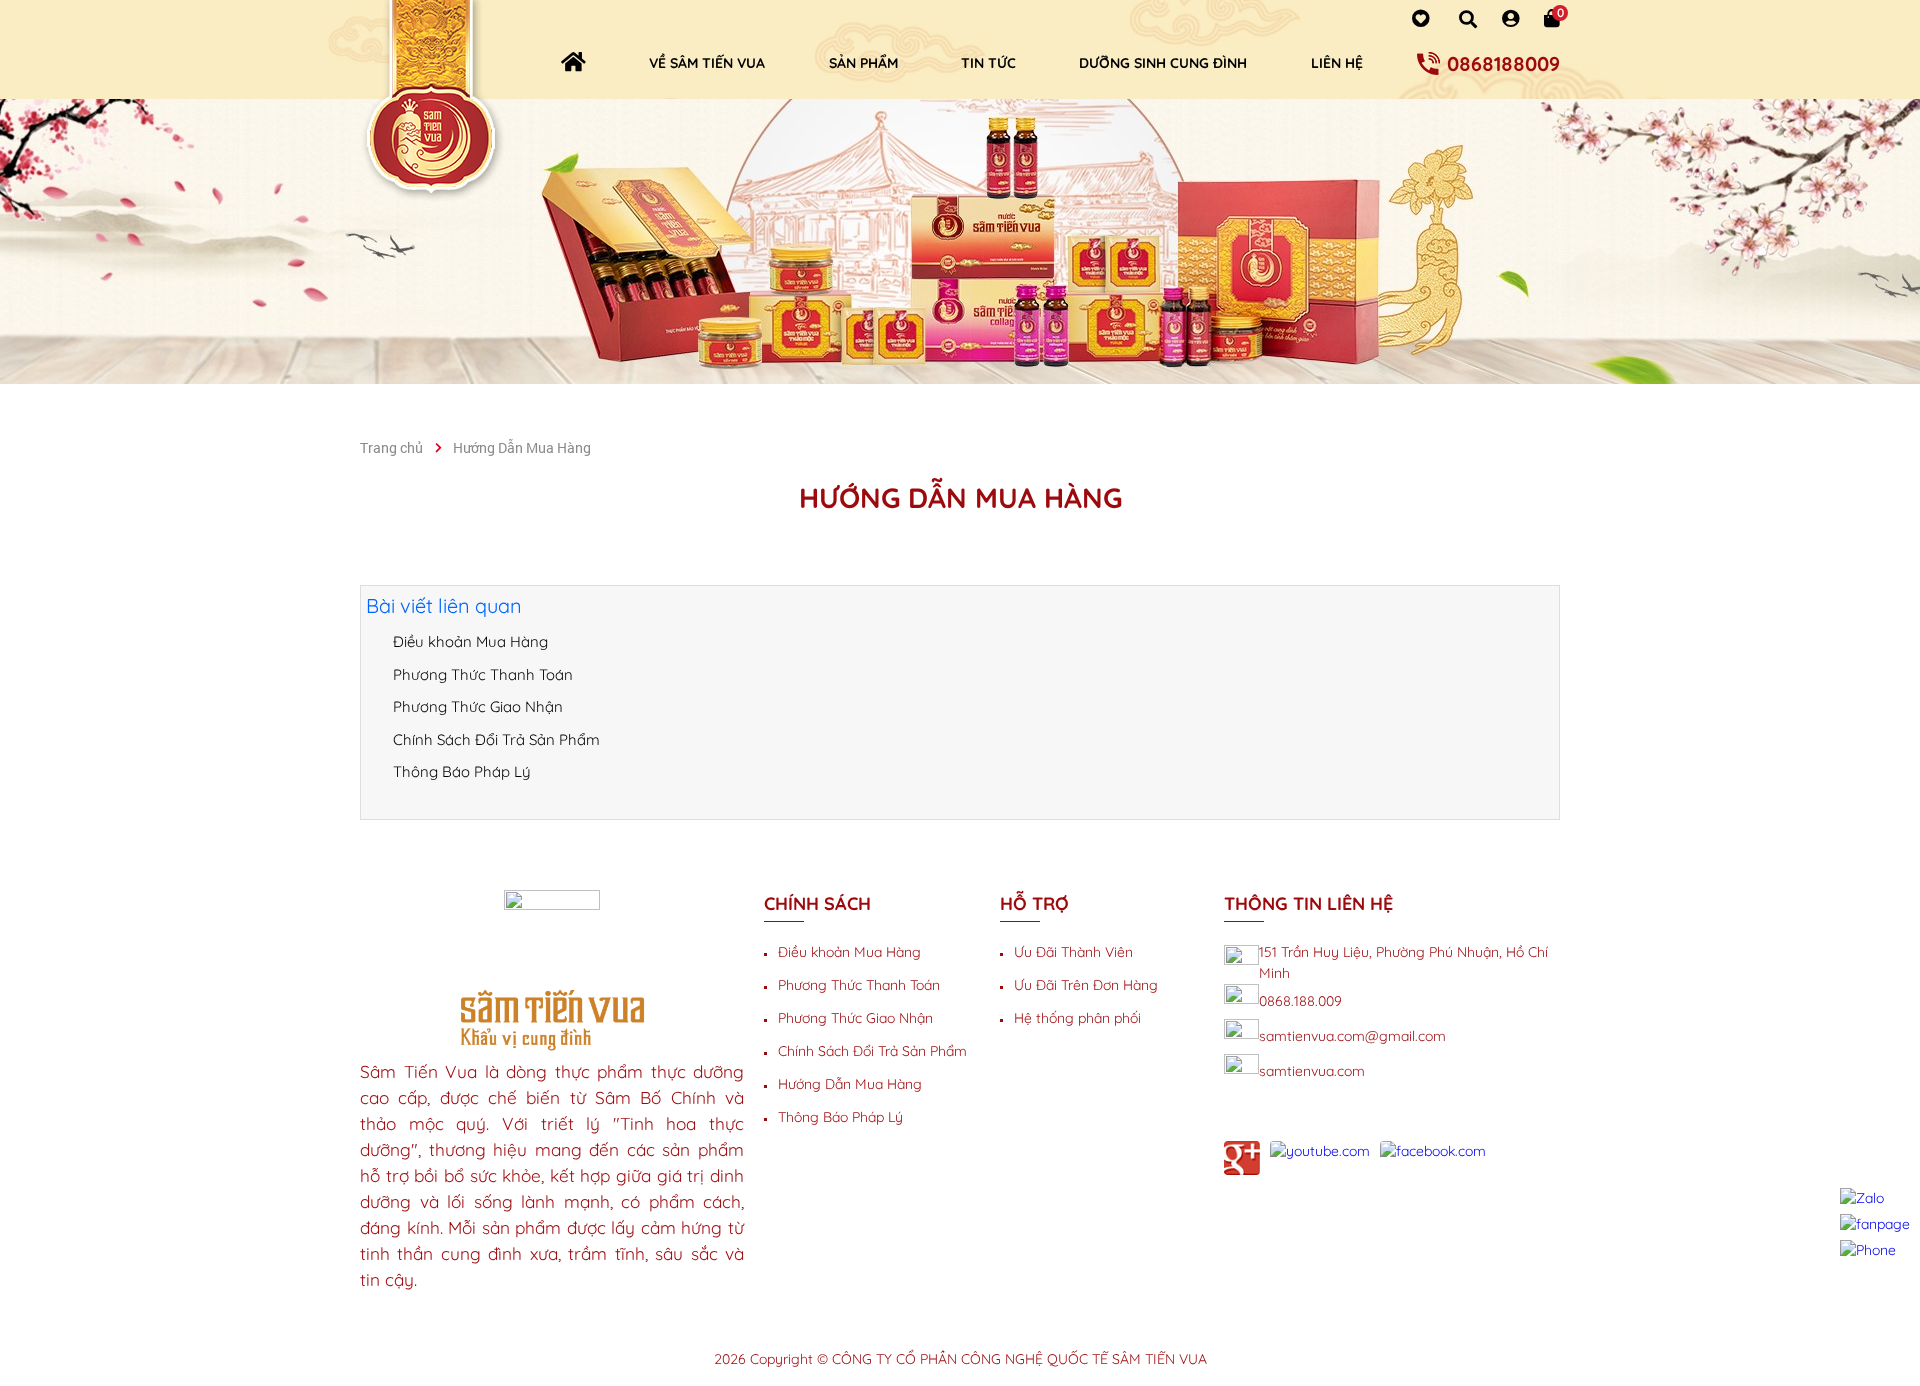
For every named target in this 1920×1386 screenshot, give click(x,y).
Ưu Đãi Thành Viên (1073, 952)
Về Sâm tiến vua (707, 63)
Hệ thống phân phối (1077, 1018)
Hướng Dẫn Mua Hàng (850, 1084)
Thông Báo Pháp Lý (462, 771)
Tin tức (988, 63)
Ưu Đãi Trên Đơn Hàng (1086, 985)
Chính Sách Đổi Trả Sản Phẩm (496, 739)
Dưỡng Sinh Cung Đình (1163, 63)
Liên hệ (1337, 63)
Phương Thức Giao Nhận (478, 706)
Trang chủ (391, 447)
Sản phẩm (863, 63)
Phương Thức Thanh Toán (483, 674)
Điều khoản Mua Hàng (470, 641)
